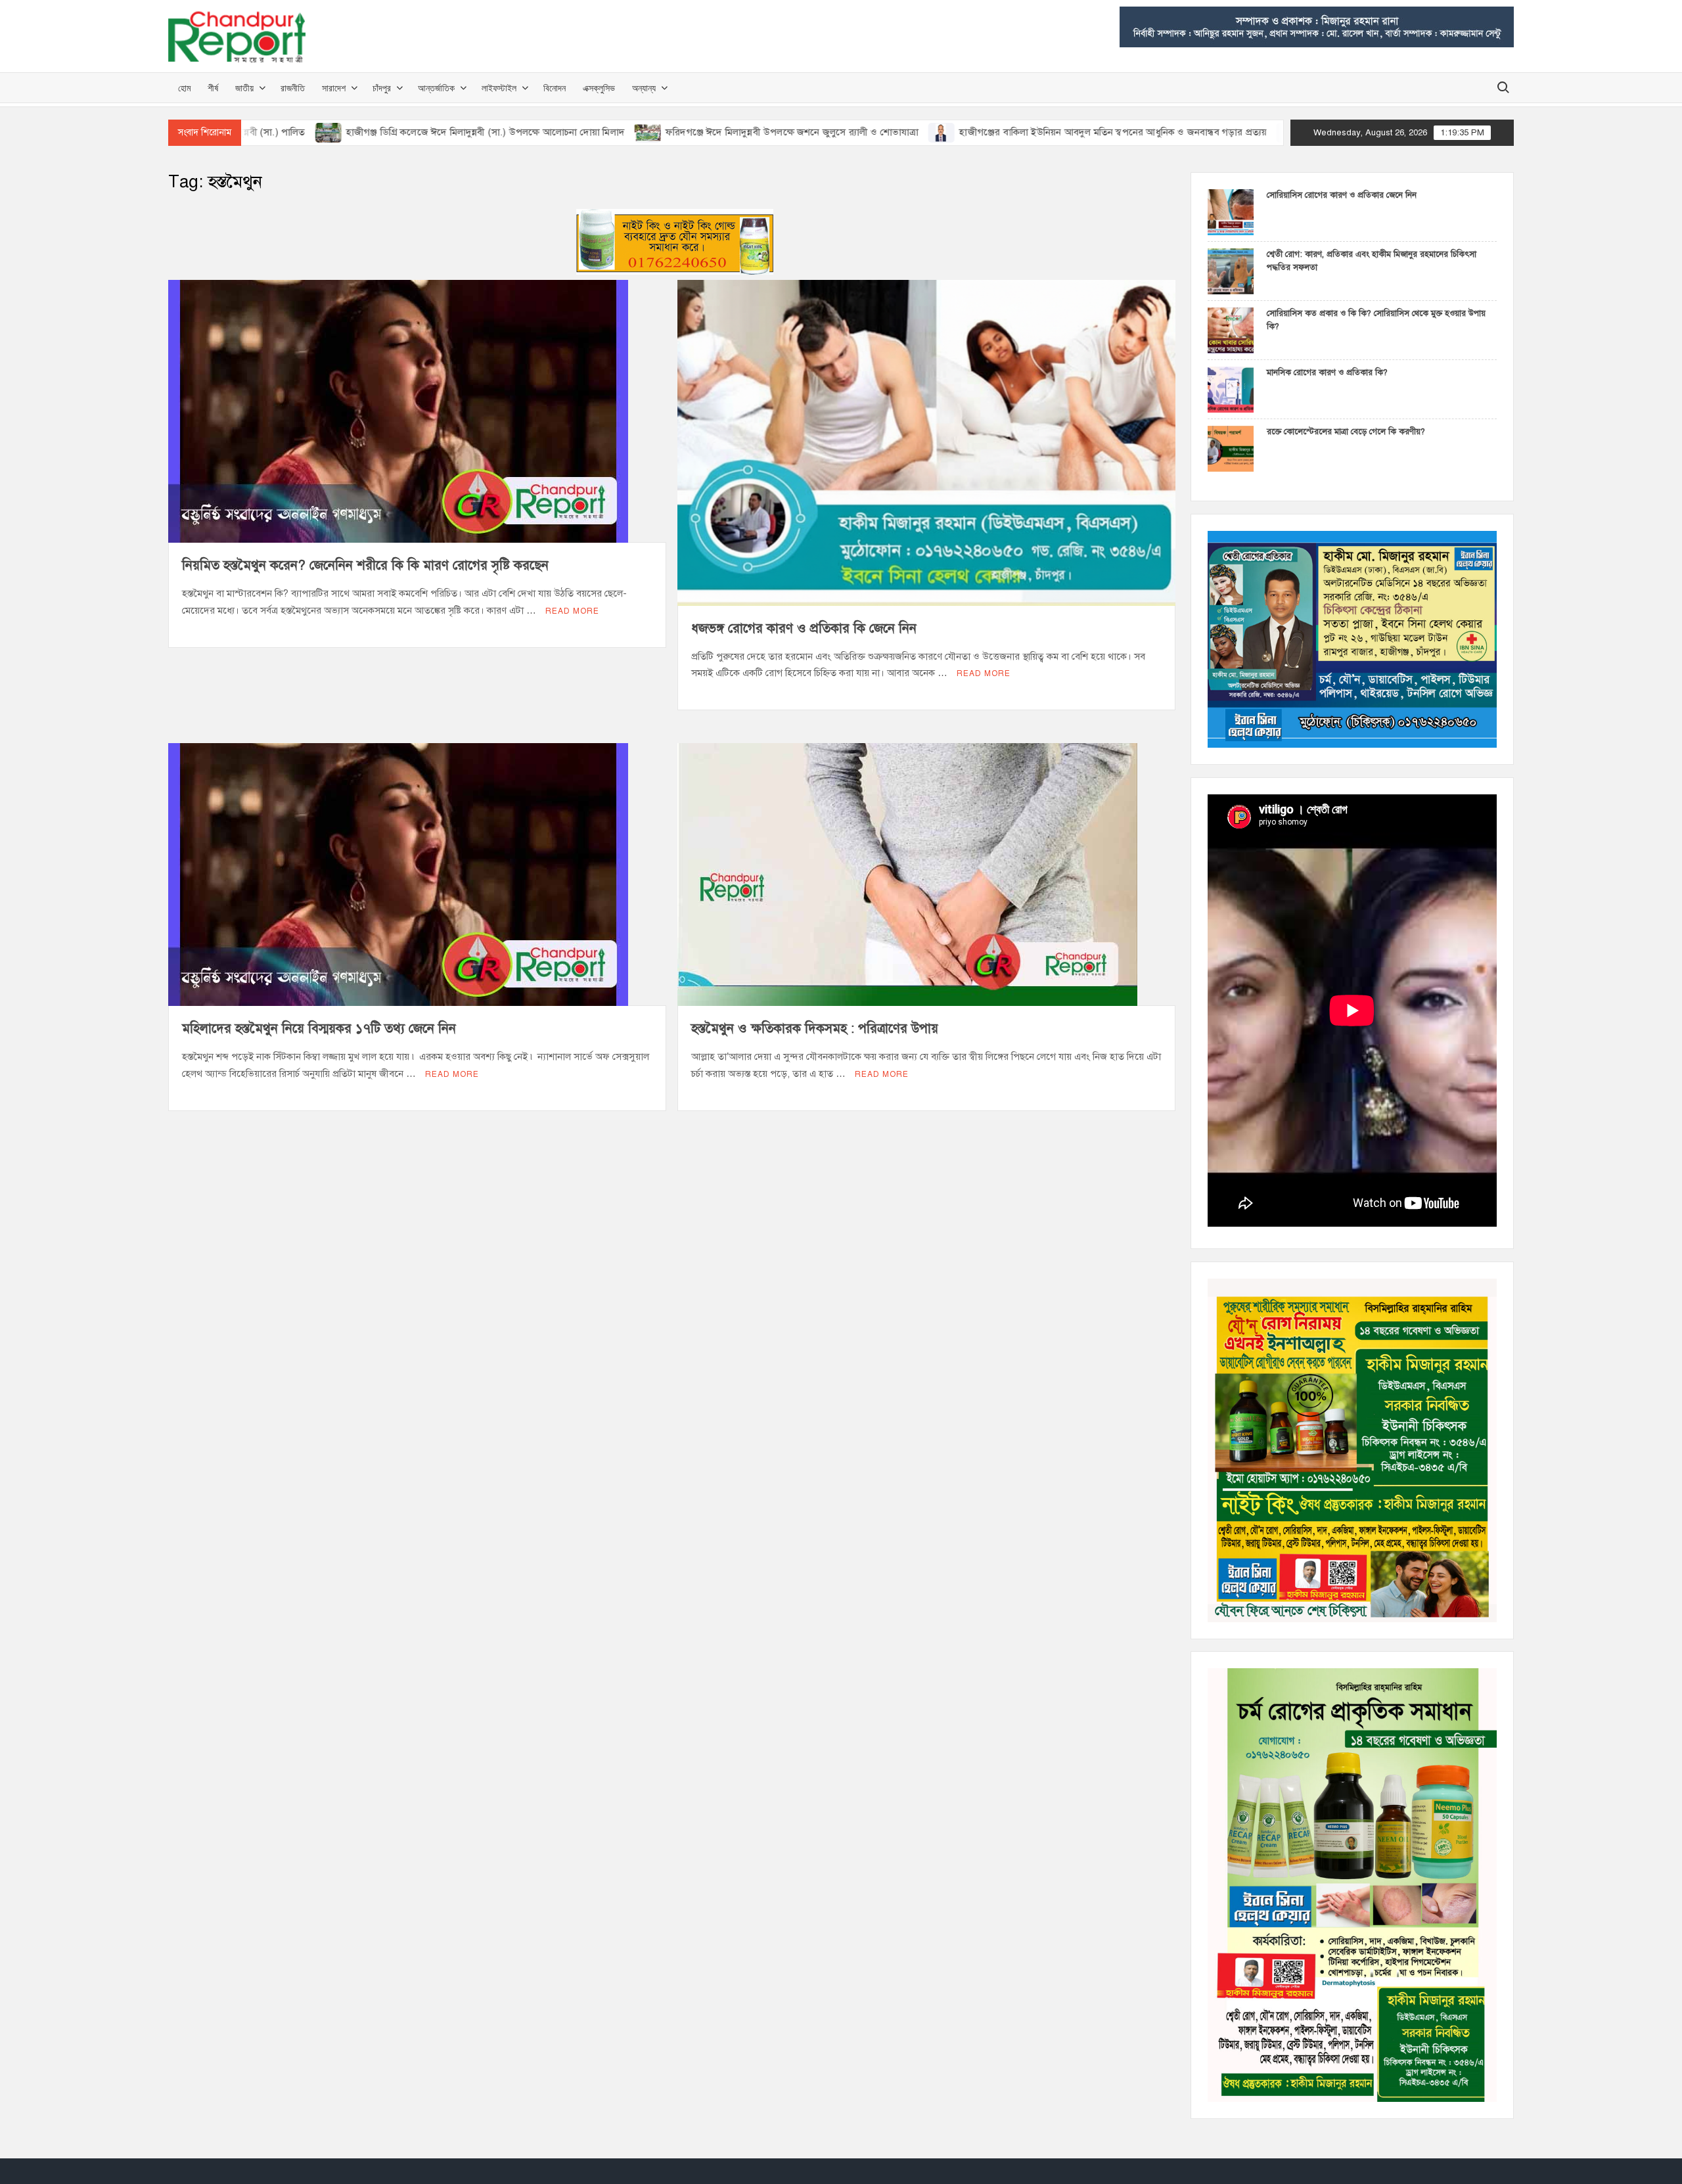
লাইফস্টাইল (499, 88)
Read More (572, 611)
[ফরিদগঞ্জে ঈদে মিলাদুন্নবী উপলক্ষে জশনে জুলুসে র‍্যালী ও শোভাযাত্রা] (507, 132)
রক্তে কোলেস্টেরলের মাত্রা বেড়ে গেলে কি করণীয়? (1346, 432)
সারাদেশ (334, 88)
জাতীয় (244, 88)
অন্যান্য (644, 88)
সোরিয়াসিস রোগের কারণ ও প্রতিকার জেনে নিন (1342, 195)
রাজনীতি (293, 88)
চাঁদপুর (382, 88)
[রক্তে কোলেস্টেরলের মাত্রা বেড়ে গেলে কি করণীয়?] (1231, 448)
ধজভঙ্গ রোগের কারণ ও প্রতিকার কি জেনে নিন (804, 628)
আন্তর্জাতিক (436, 88)
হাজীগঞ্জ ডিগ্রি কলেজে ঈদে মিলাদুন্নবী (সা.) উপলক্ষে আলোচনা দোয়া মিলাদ (343, 132)
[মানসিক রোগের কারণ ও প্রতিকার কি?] (1231, 389)
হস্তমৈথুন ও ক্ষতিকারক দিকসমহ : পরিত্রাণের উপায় (815, 1029)
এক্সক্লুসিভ (599, 88)
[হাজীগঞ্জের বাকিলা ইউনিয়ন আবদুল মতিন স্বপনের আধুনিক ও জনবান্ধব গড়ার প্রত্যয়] (801, 132)
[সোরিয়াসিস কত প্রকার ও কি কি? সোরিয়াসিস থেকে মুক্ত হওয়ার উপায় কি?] (1231, 330)
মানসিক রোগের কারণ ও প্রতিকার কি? (1327, 373)
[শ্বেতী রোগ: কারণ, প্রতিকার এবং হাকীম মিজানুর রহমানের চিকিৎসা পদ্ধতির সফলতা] (1231, 271)
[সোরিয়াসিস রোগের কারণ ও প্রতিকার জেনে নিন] (1231, 212)
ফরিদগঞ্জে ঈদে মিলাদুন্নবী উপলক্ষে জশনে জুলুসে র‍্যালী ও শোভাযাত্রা (650, 132)
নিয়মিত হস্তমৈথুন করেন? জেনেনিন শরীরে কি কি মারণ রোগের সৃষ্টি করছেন (365, 565)
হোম (184, 88)
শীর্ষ (213, 88)
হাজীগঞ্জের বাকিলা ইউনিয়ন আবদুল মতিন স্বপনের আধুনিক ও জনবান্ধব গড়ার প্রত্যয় (971, 132)
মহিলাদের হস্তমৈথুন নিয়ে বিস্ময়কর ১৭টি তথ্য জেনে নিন (319, 1029)
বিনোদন (555, 88)
